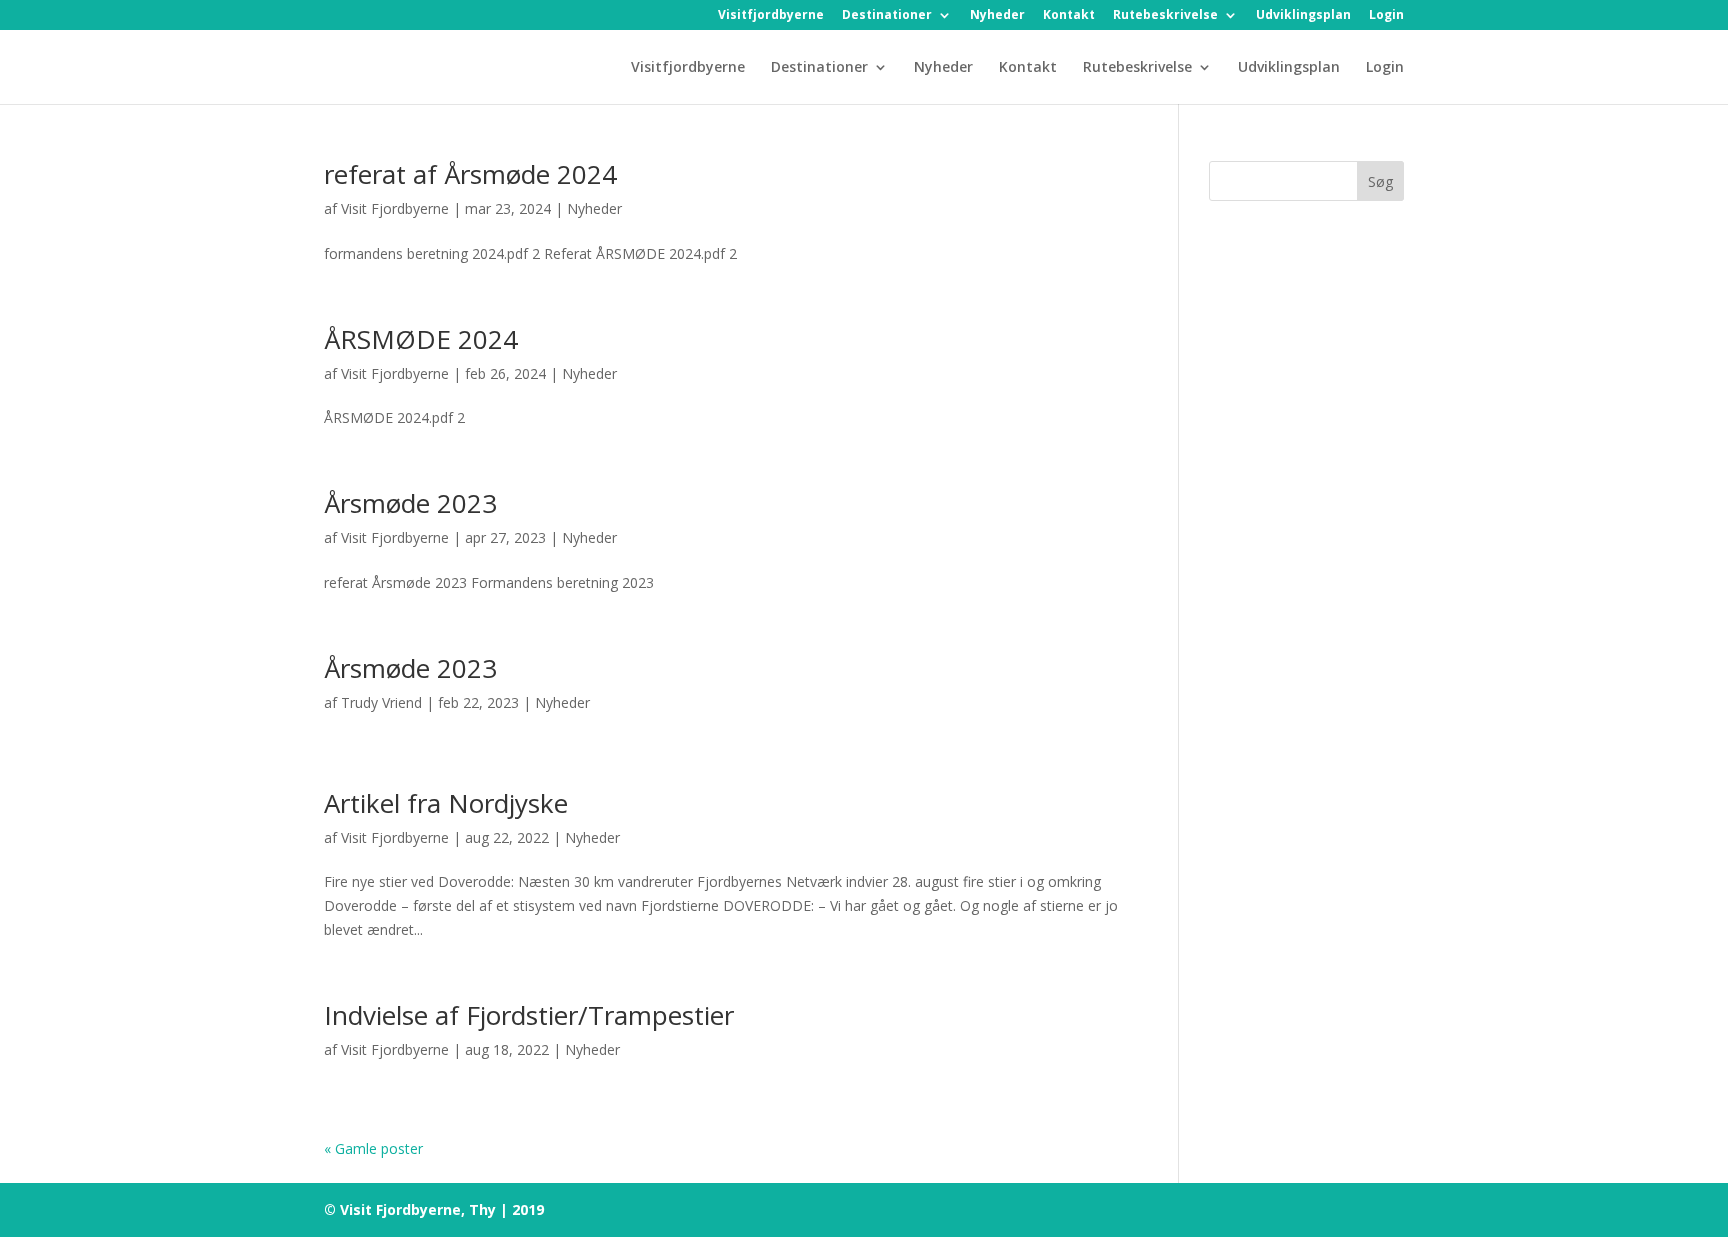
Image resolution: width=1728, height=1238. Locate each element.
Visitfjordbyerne (771, 16)
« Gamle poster (373, 1148)
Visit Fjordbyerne (395, 208)
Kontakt (1069, 16)
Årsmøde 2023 (410, 503)
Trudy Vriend (381, 702)
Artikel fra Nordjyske (446, 803)
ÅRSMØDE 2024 (421, 339)
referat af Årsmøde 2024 (470, 174)
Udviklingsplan (1303, 16)
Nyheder (997, 16)
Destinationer (887, 16)
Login (1386, 16)
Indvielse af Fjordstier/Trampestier (529, 1015)
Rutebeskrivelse (1165, 16)
